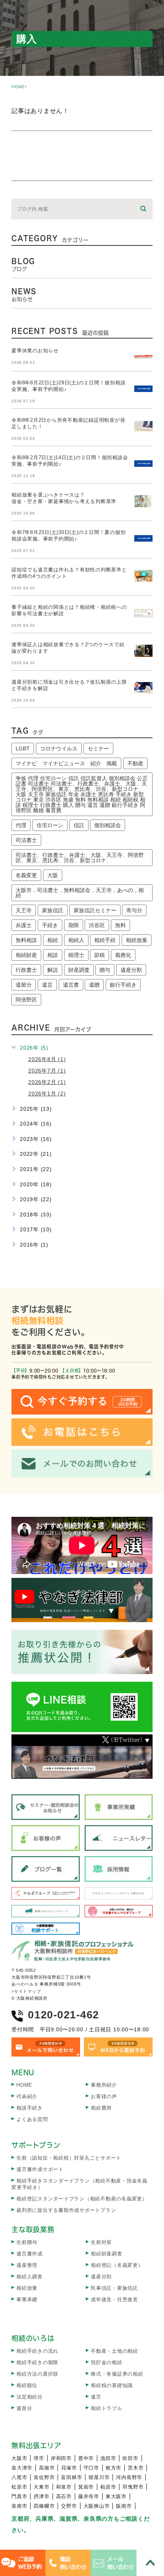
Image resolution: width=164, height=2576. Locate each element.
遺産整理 (27, 2265)
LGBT (23, 748)
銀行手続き (123, 985)
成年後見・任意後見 (114, 2299)
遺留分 (24, 985)
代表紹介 (27, 2096)
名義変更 (26, 875)
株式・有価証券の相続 (117, 2374)
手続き (50, 925)
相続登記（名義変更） (117, 2265)
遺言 (47, 985)
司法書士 (26, 840)
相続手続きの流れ (37, 2351)
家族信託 (53, 910)
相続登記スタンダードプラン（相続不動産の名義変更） (82, 2199)
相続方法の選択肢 (37, 2374)
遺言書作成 (30, 2254)
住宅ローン (50, 825)
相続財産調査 (107, 2254)
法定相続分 (30, 2397)
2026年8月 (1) (47, 1059)
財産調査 (79, 970)
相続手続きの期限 (37, 2362)
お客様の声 (104, 2096)
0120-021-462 (64, 2015)
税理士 (76, 955)
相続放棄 (137, 940)
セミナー (98, 748)
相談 (53, 955)
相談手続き (30, 2108)
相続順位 (27, 2385)
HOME (18, 87)
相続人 (76, 940)
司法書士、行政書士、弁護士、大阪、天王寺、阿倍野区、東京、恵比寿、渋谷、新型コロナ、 (80, 858)
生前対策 (101, 2242)
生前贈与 (27, 2242)
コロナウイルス (59, 748)
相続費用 (101, 2108)
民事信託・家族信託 (114, 2288)
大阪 (53, 875)
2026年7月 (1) (47, 1071)
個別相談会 (108, 825)
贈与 (105, 970)
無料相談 (26, 940)
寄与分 (134, 910)
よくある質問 (32, 2119)
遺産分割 (131, 970)
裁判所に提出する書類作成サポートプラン (66, 2210)
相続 (53, 940)
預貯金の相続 (107, 2362)
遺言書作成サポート (40, 2169)
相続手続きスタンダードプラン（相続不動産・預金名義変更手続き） (80, 2184)
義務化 (123, 955)
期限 (74, 925)
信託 (79, 825)
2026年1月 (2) (47, 1094)
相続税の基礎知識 (112, 2385)
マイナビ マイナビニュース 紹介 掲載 (66, 763)
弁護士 (24, 925)
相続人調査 (30, 2277)
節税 (100, 955)
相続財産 (26, 955)
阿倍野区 (26, 1000)
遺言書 (71, 985)
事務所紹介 (104, 2085)
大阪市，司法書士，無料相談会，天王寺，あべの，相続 (80, 893)
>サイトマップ (26, 1991)
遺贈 (94, 985)
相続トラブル (107, 2408)
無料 (121, 925)
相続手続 (105, 940)
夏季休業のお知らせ (35, 351)
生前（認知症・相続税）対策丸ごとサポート (69, 2158)
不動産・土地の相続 (114, 2351)
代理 (21, 825)
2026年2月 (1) (47, 1082)
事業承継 (27, 2299)
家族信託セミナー (95, 910)
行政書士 (26, 970)
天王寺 (24, 910)
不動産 (135, 763)
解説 (53, 970)
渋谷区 (97, 925)
